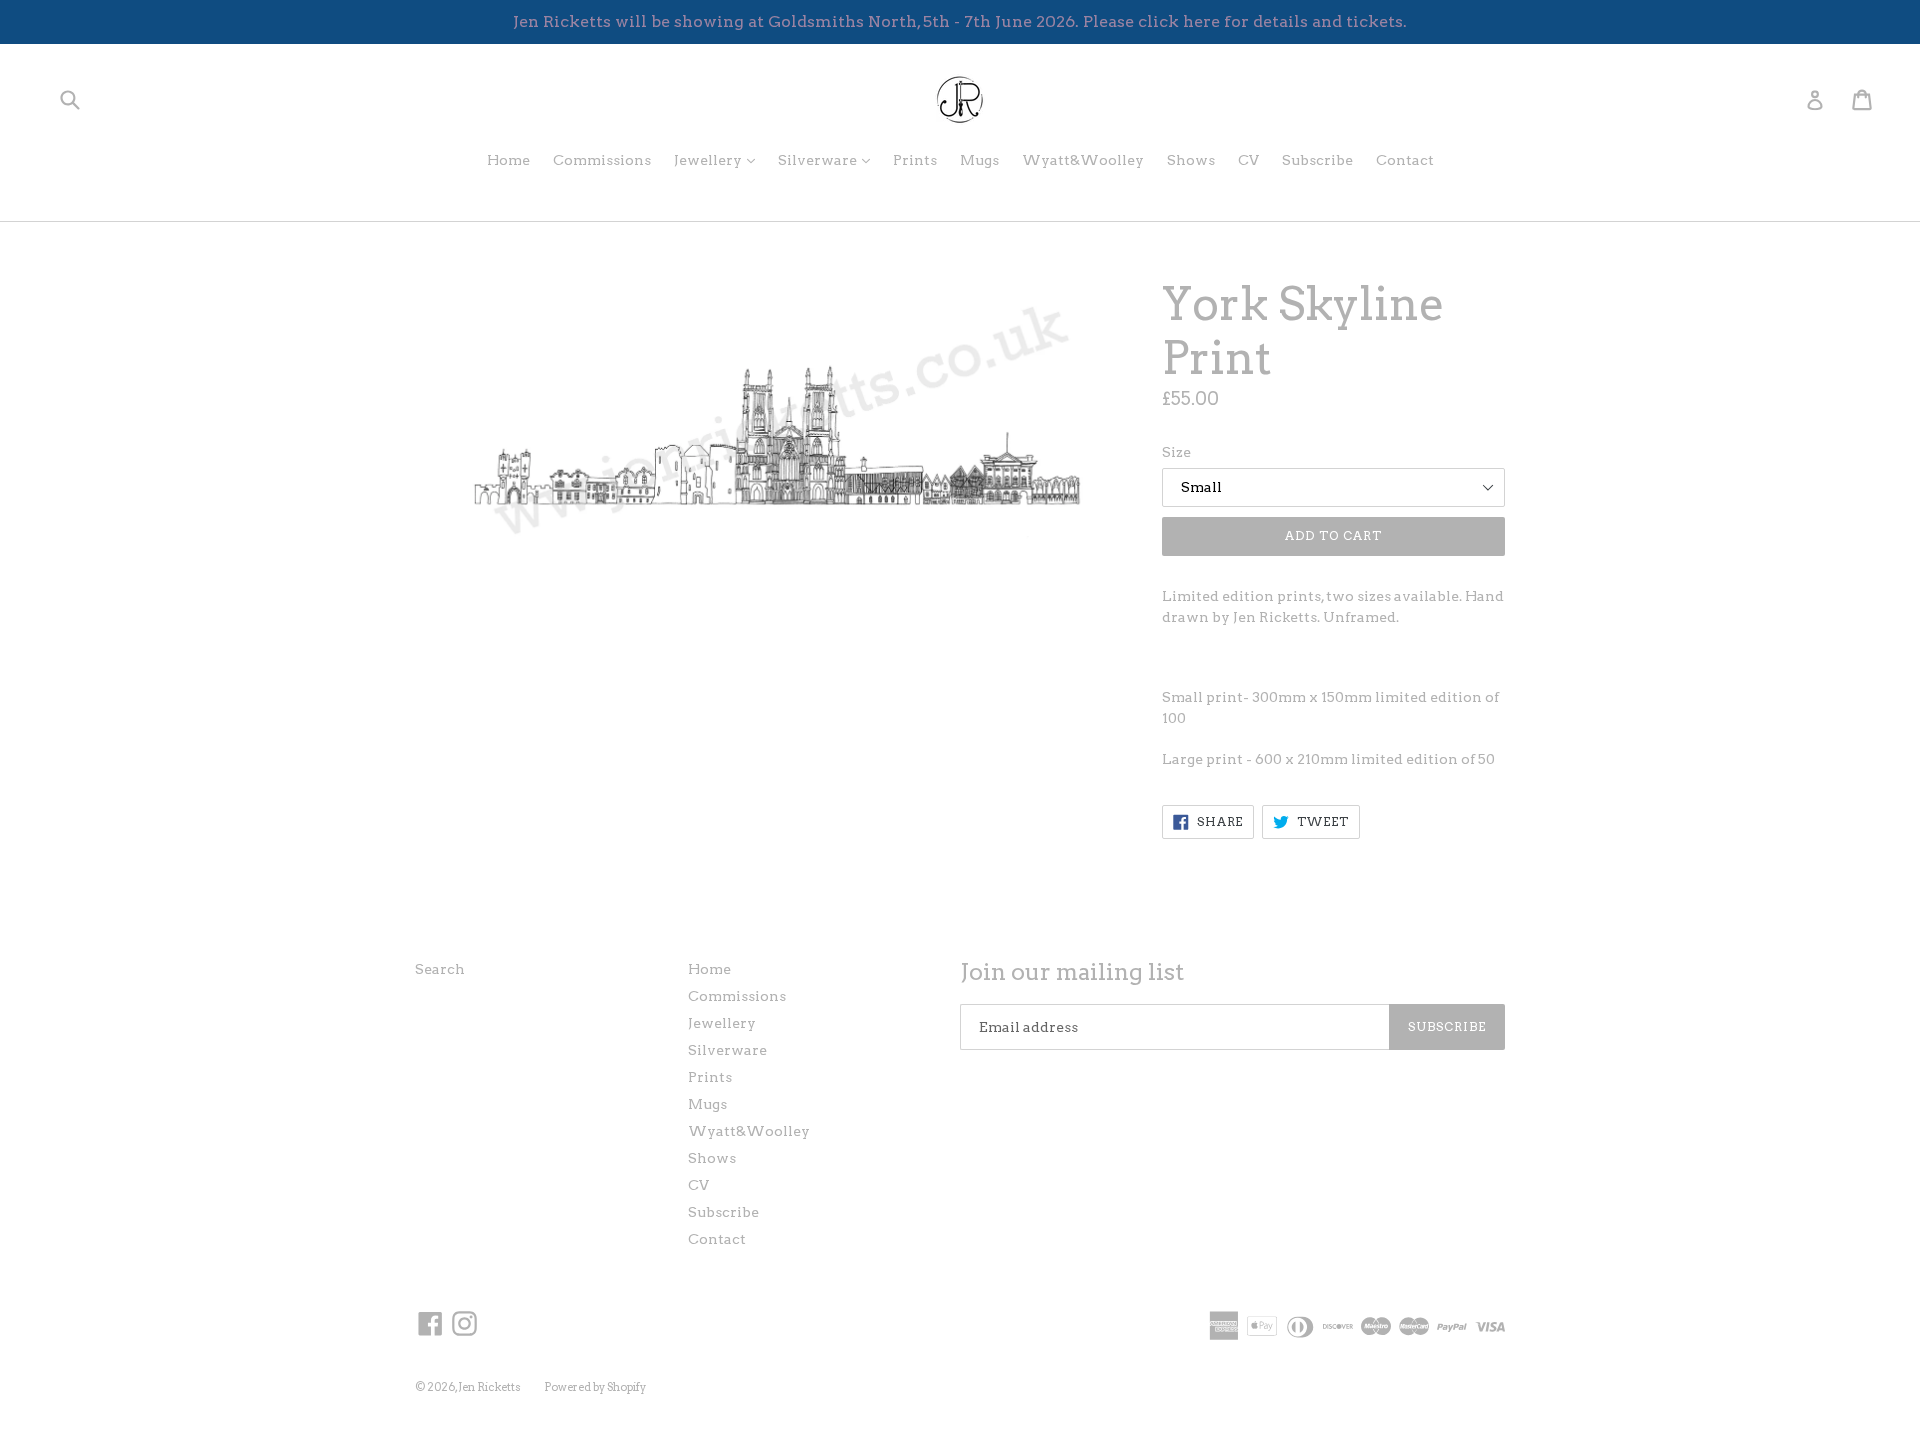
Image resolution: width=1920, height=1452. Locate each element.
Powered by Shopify (595, 1387)
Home (508, 160)
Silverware (829, 159)
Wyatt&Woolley (1083, 160)
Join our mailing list (1072, 972)
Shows (1191, 160)
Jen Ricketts (489, 1387)
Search (440, 969)
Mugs (979, 160)
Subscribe (1317, 160)
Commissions (602, 160)
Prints (915, 160)
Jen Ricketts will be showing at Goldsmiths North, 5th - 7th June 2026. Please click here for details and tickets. (960, 21)
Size (1176, 452)
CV (1248, 160)
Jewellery (719, 159)
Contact (1405, 160)
